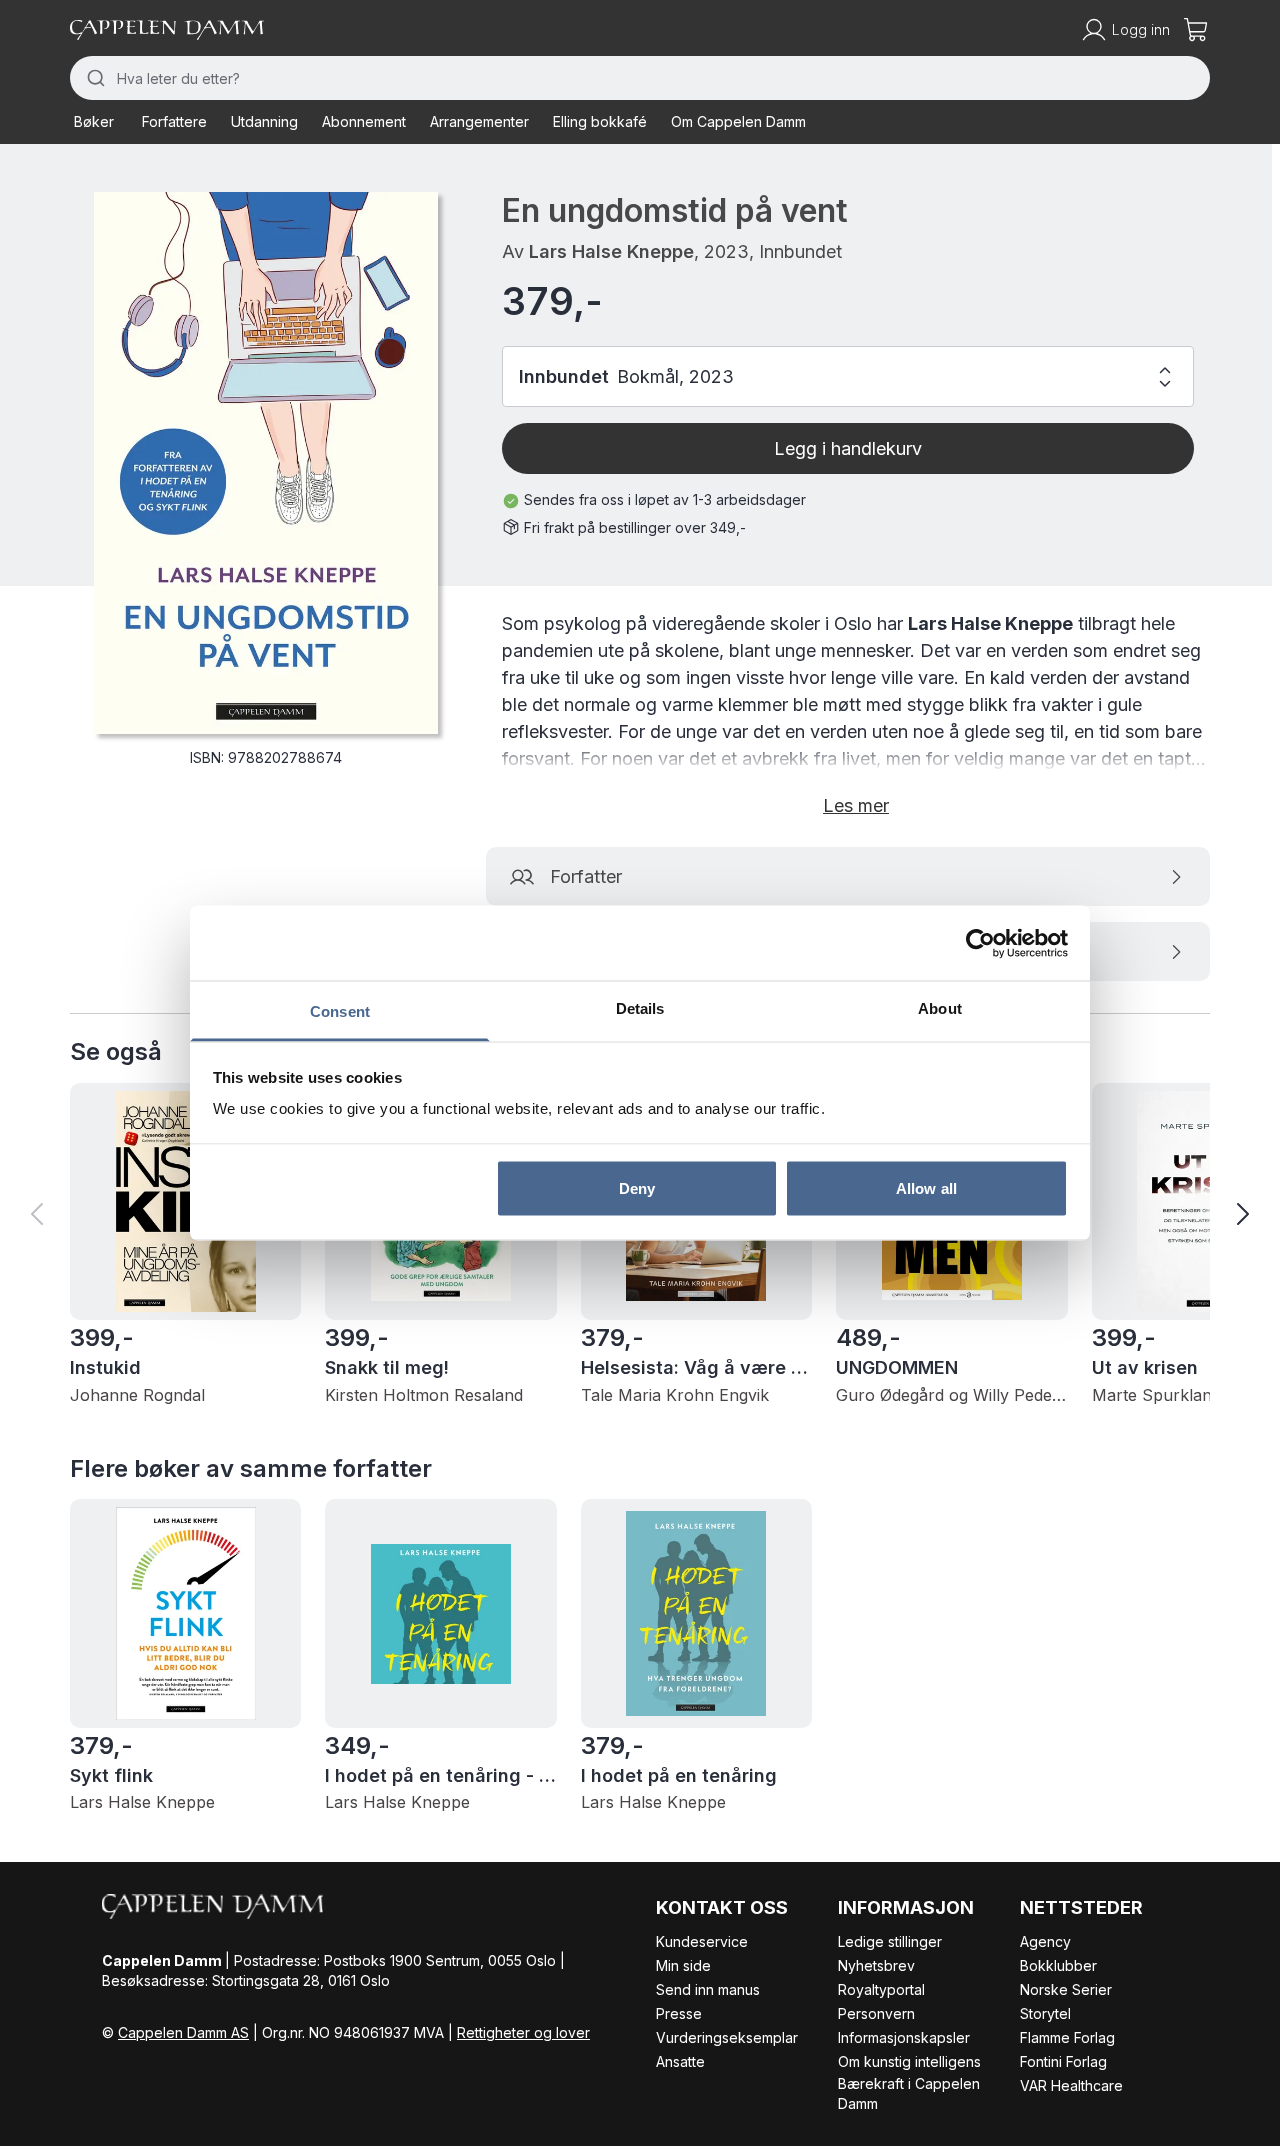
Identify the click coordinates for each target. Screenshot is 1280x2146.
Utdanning (264, 121)
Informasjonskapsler (904, 2037)
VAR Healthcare (1071, 2085)
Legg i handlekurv (848, 448)
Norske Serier (1066, 1989)
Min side (683, 1965)
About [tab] (940, 1008)
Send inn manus (708, 1989)
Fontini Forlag (1063, 2061)
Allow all (926, 1187)
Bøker (94, 121)
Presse (679, 2013)
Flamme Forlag (1067, 2037)
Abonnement (364, 121)
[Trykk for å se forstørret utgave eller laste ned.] (266, 463)
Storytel (1045, 2013)
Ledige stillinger (890, 1941)
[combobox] (640, 78)
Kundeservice (702, 1941)
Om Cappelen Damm (738, 121)
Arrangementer (479, 121)
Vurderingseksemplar (727, 2037)
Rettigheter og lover (523, 2032)
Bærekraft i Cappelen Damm (909, 2093)
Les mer (856, 805)
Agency (1045, 1941)
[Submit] (93, 78)
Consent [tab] (340, 1011)
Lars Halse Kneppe (611, 251)
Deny (637, 1187)
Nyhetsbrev (876, 1965)
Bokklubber (1058, 1965)
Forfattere (174, 121)
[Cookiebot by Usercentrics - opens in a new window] (980, 943)
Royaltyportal (881, 1989)
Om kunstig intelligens (909, 2061)
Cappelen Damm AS (183, 2032)
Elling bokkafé (600, 121)
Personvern (876, 2013)
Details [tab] (640, 1008)
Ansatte (680, 2061)
